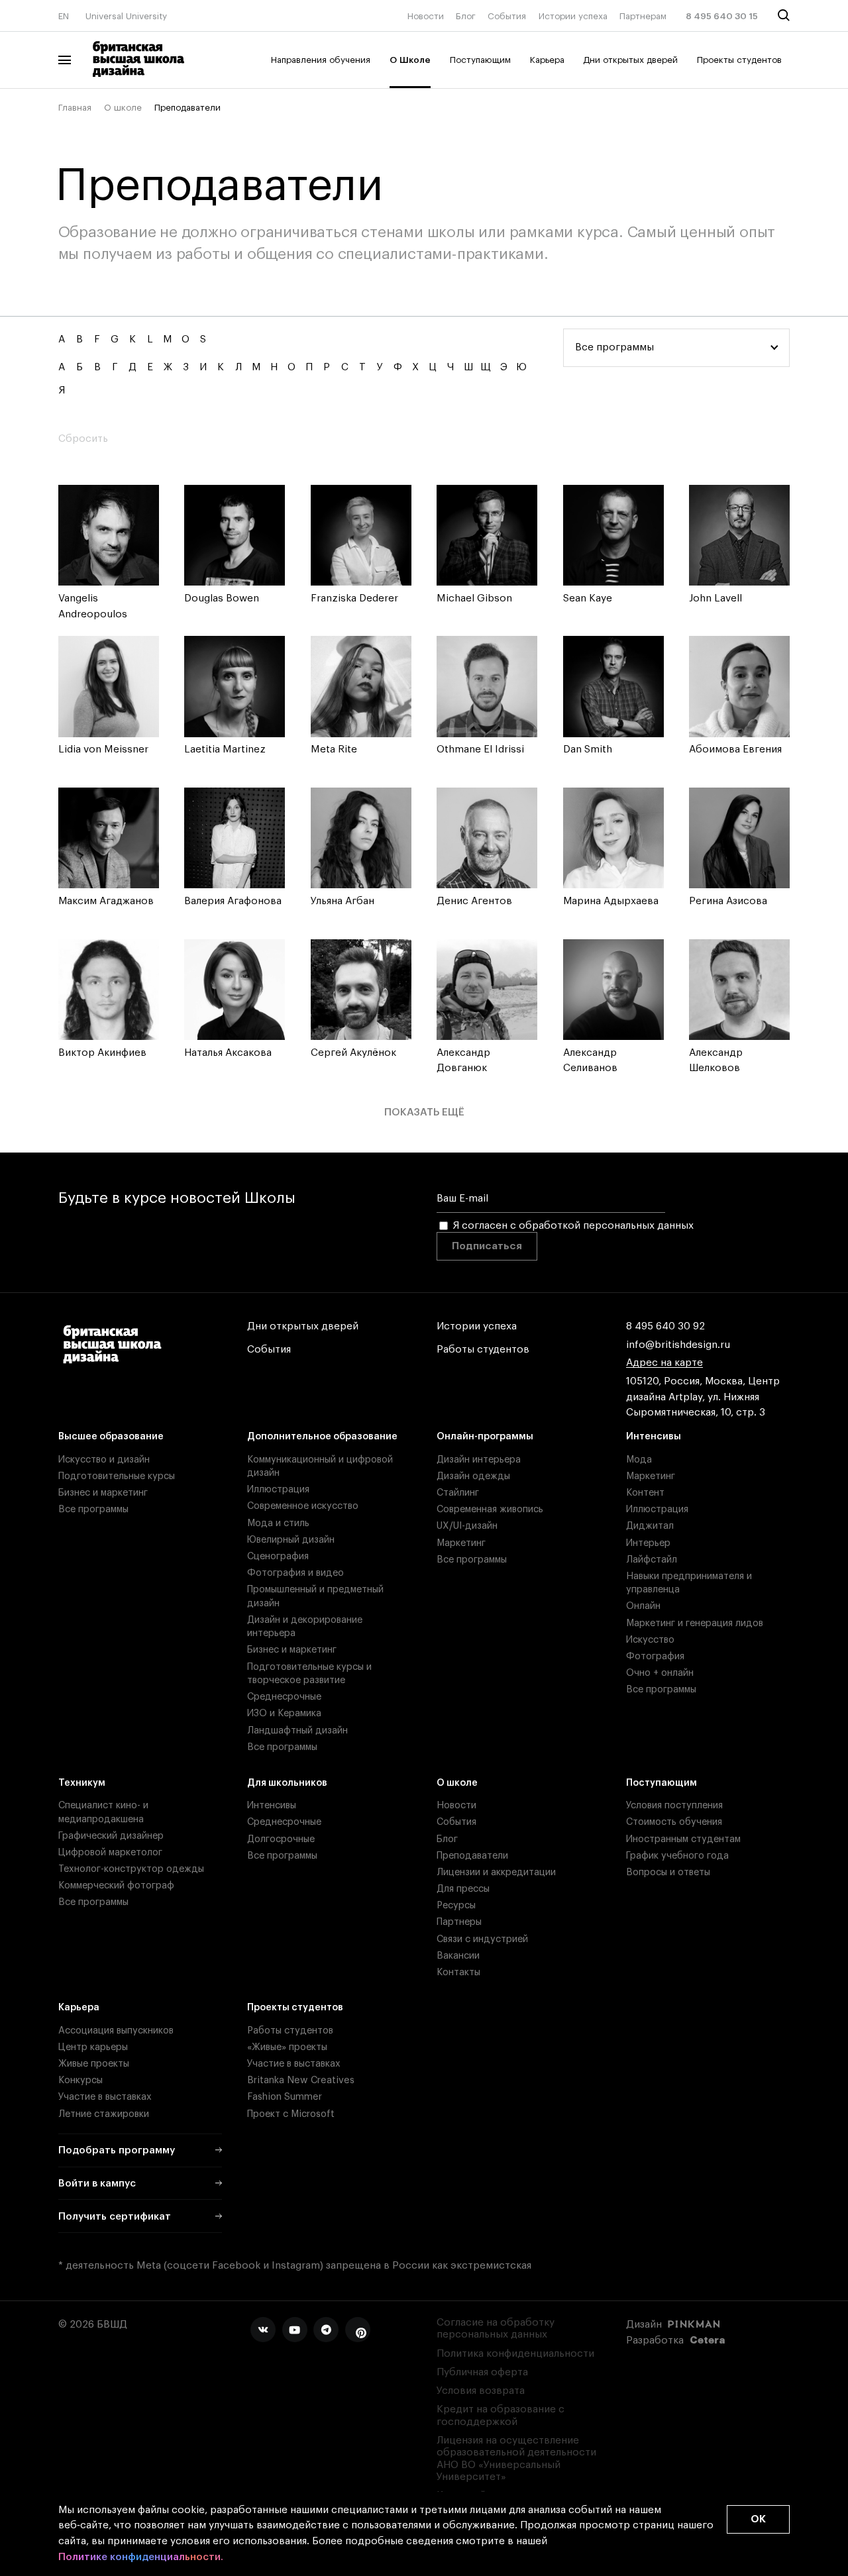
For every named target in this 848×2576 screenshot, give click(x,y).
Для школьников (287, 1783)
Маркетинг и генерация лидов (695, 1623)
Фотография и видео (295, 1573)
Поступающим (480, 60)
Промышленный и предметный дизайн (315, 1596)
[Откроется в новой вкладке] (263, 2330)
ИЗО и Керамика (284, 1713)
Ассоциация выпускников (116, 2031)
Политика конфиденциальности (515, 2354)
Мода (639, 1460)
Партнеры (459, 1922)
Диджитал (650, 1526)
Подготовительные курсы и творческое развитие (309, 1674)
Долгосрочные (281, 1839)
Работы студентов (483, 1350)
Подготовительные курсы (117, 1476)
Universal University (126, 16)
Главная (75, 108)
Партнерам (643, 16)
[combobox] (677, 348)
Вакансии (458, 1956)
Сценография (278, 1556)
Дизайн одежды (473, 1476)
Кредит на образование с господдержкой (501, 2415)
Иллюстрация (278, 1489)
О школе (123, 108)
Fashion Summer (285, 2097)
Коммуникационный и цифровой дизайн (320, 1466)
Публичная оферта (482, 2372)
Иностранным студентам (683, 1839)
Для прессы (463, 1889)
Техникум (82, 1783)
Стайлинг (458, 1493)
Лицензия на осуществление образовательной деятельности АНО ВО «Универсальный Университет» (516, 2459)
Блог (466, 16)
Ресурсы (456, 1905)
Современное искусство (303, 1506)
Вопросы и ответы (668, 1872)
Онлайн (643, 1606)
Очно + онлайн (660, 1673)
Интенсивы (654, 1436)
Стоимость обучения (674, 1822)
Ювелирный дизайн (291, 1540)
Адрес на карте (664, 1363)
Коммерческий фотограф (116, 1885)
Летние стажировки (104, 2114)
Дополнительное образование (322, 1436)
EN (64, 16)
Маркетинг (461, 1543)
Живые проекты (94, 2064)
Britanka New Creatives (301, 2080)
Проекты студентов (739, 60)
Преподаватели (472, 1856)
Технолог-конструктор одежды (131, 1869)
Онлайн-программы (485, 1436)
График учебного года (677, 1856)
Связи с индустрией (482, 1939)
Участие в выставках (105, 2097)
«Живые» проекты (287, 2047)
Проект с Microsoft (291, 2114)
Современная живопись (490, 1509)
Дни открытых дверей (630, 60)
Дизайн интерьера (479, 1460)
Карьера (547, 60)
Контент (645, 1493)
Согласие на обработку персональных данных (496, 2329)
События (507, 16)
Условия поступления (674, 1805)
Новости (426, 16)
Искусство (650, 1640)
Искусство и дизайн (104, 1460)
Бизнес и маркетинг (103, 1493)
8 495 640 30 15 (722, 16)
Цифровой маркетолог (110, 1852)
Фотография (655, 1656)
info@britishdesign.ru (678, 1345)
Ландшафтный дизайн (297, 1730)
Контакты (458, 1972)
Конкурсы (80, 2080)
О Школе (410, 60)
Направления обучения (321, 60)
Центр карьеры (93, 2047)
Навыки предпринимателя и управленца (689, 1583)
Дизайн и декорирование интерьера (305, 1626)
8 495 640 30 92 (665, 1326)
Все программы (93, 1509)
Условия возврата (481, 2391)
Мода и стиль (278, 1523)
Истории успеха (573, 16)
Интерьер (648, 1543)
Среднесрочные (284, 1697)
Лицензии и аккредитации (496, 1872)
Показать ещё (424, 1112)
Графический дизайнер (111, 1836)
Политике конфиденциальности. (141, 2557)
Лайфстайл (652, 1560)
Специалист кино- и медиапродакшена (103, 1812)
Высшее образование (111, 1436)
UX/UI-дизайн (467, 1526)
